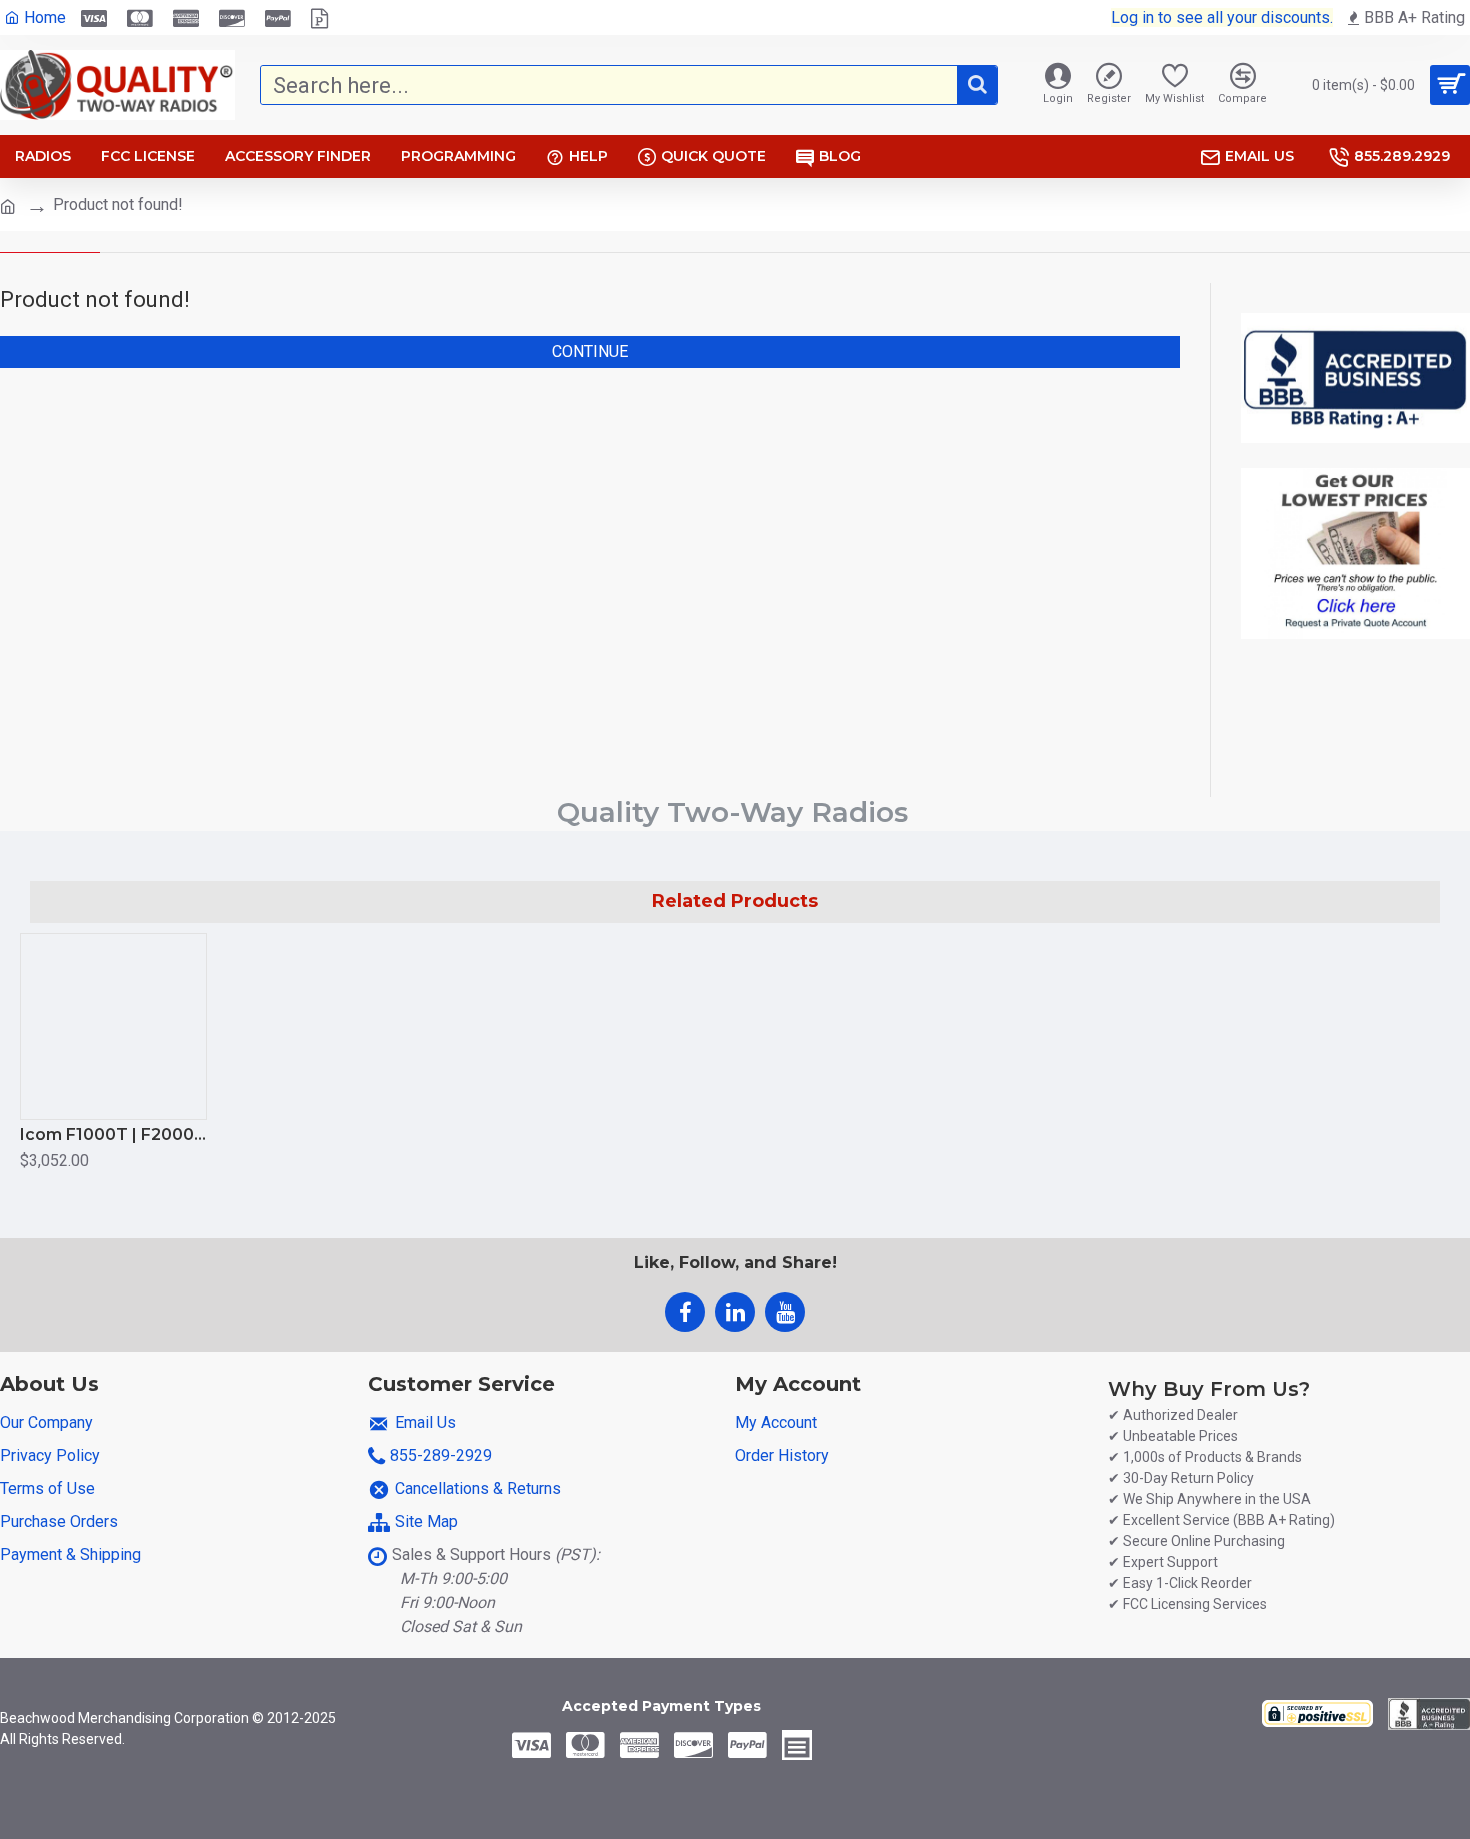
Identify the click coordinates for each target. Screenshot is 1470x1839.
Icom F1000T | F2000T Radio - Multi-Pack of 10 (113, 1134)
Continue (590, 351)
